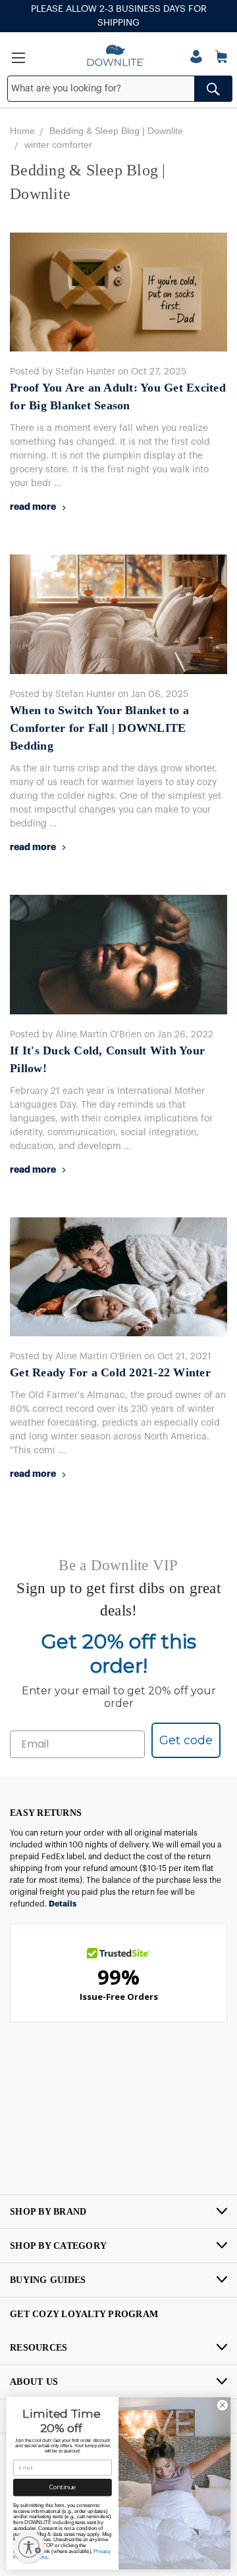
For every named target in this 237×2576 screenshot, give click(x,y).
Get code (186, 1740)
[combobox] (120, 89)
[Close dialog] (222, 2405)
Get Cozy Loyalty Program (84, 2314)
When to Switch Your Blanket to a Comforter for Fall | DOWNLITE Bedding (99, 728)
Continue (63, 2488)
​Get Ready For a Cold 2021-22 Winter (110, 1372)
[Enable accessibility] (29, 2547)
